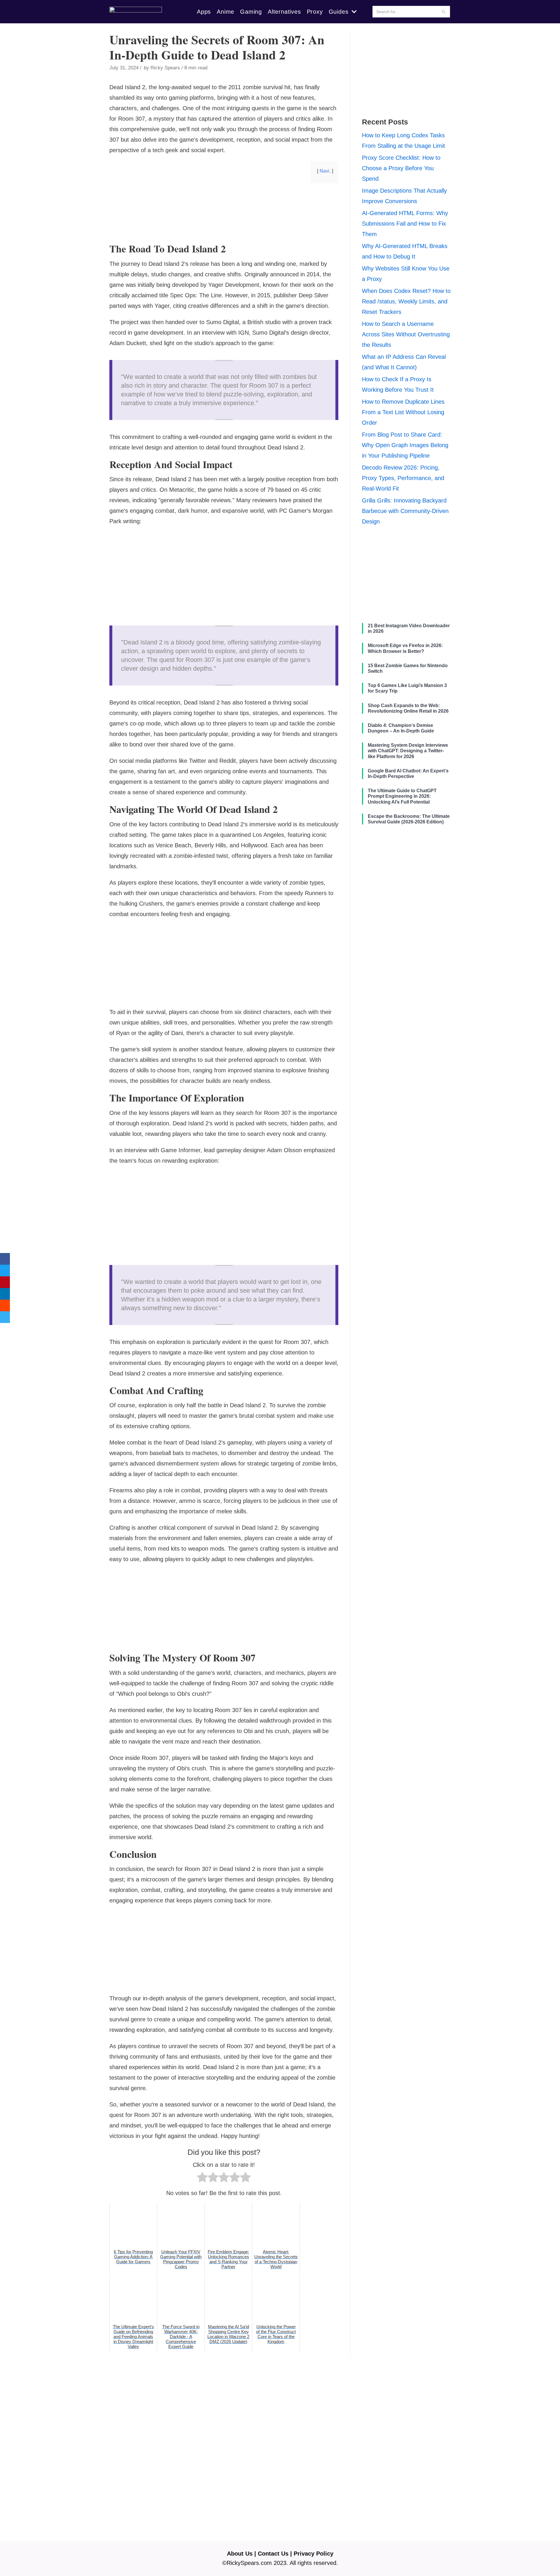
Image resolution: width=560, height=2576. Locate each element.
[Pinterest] (5, 1282)
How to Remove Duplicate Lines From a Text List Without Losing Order (403, 412)
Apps (204, 12)
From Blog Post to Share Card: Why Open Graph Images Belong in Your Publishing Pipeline (405, 445)
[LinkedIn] (5, 1294)
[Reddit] (5, 1305)
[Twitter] (5, 1271)
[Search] (443, 12)
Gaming (251, 12)
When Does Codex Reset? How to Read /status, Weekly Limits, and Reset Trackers (406, 301)
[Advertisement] (224, 233)
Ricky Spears (165, 68)
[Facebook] (5, 1259)
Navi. (325, 171)
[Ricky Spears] (136, 12)
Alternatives (284, 12)
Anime (225, 12)
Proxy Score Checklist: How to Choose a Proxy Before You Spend (401, 168)
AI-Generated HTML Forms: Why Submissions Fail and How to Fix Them (405, 224)
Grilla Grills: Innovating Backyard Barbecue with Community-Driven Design (405, 511)
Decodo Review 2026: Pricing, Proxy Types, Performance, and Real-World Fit (403, 478)
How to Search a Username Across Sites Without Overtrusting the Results (406, 334)
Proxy (315, 12)
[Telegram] (5, 1317)
